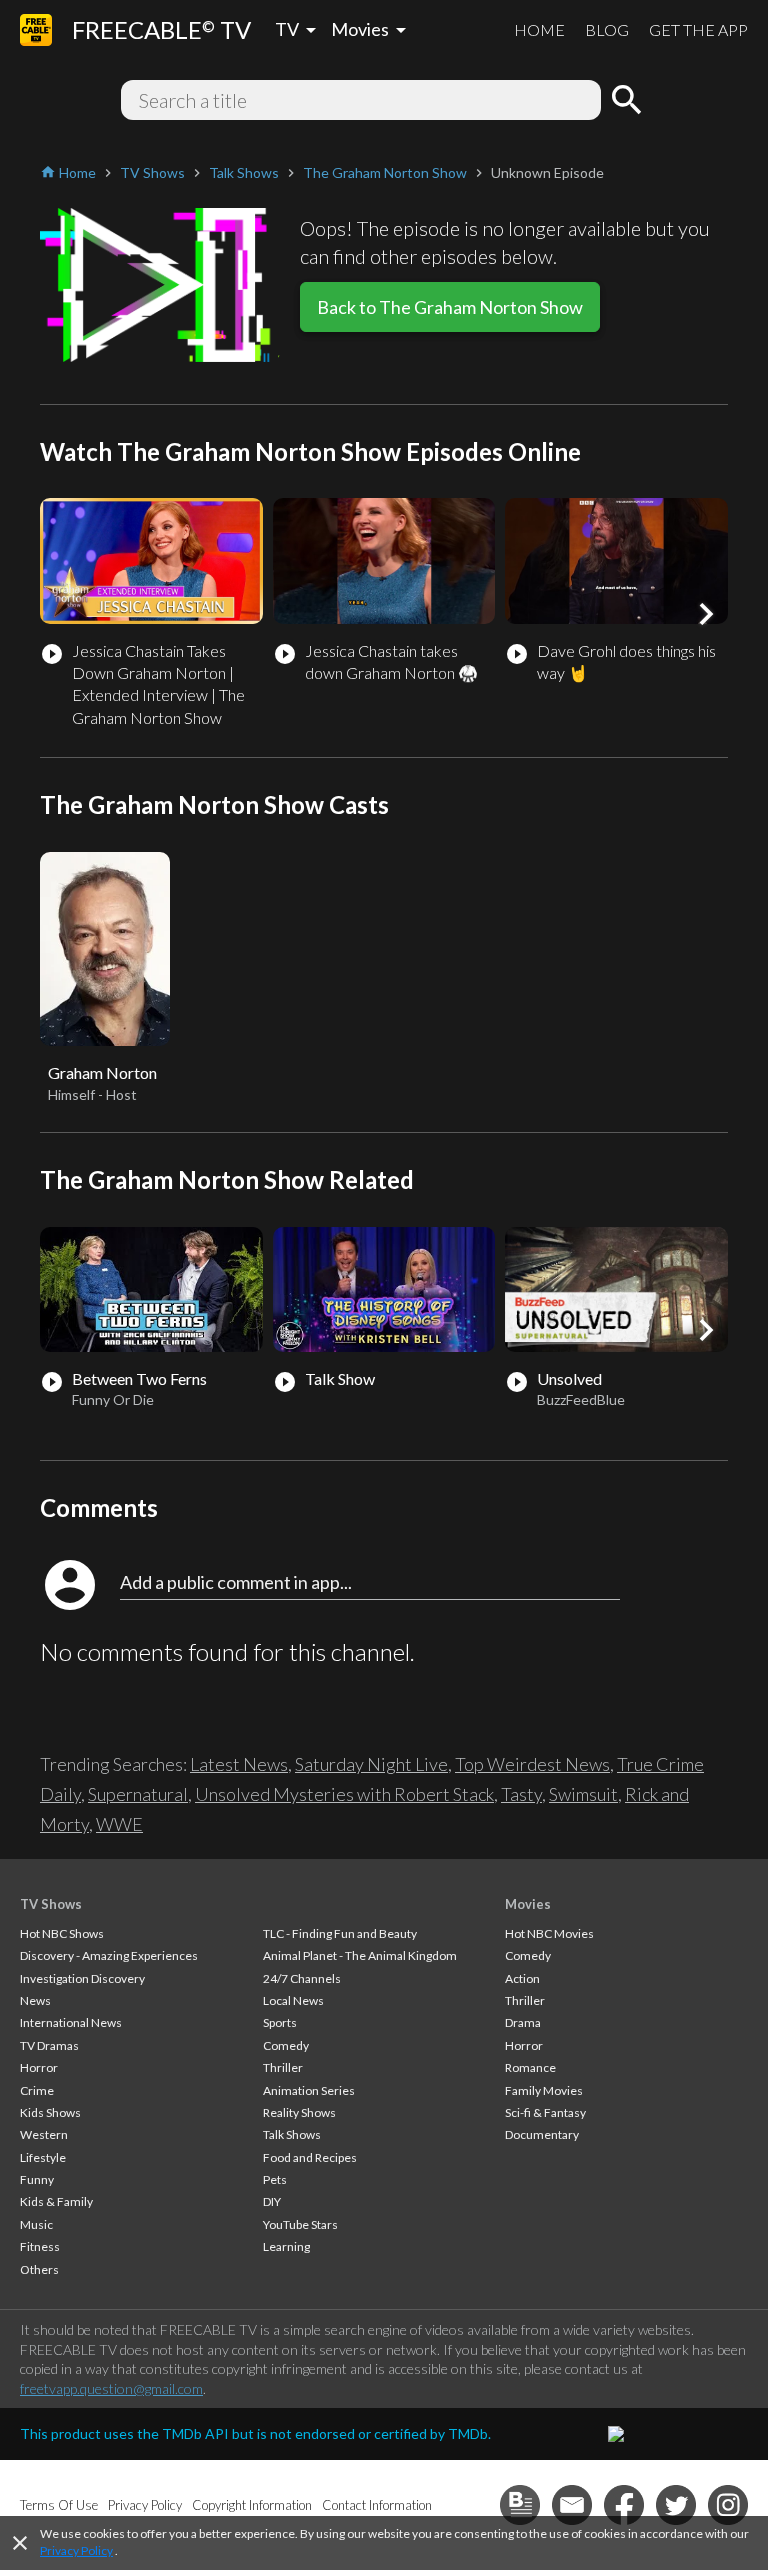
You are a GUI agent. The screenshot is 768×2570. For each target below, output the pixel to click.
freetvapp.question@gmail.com (111, 2388)
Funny (37, 2179)
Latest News (239, 1764)
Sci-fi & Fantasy (545, 2112)
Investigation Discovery (82, 1978)
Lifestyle (43, 2157)
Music (36, 2224)
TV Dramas (49, 2045)
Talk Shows (292, 2134)
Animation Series (309, 2090)
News (35, 2000)
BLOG (607, 29)
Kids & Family (56, 2201)
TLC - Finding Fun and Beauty (340, 1933)
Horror (39, 2067)
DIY (272, 2201)
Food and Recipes (310, 2157)
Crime (37, 2090)
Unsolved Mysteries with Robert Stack (344, 1794)
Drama (523, 2022)
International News (71, 2022)
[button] (706, 614)
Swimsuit (583, 1794)
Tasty (521, 1794)
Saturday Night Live (371, 1764)
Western (44, 2134)
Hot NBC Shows (62, 1933)
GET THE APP (698, 29)
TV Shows (51, 1904)
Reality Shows (299, 2112)
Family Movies (544, 2090)
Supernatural (138, 1794)
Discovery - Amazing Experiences (109, 1955)
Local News (293, 2000)
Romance (530, 2067)
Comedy (286, 2045)
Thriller (283, 2067)
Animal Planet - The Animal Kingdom (360, 1955)
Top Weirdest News (532, 1764)
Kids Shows (50, 2112)
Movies (528, 1904)
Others (39, 2269)
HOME (539, 29)
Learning (286, 2246)
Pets (275, 2179)
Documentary (542, 2134)
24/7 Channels (302, 1978)
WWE (119, 1824)
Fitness (40, 2246)
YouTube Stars (300, 2224)
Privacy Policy (76, 2550)
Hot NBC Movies (549, 1933)
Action (522, 1978)
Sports (280, 2022)
